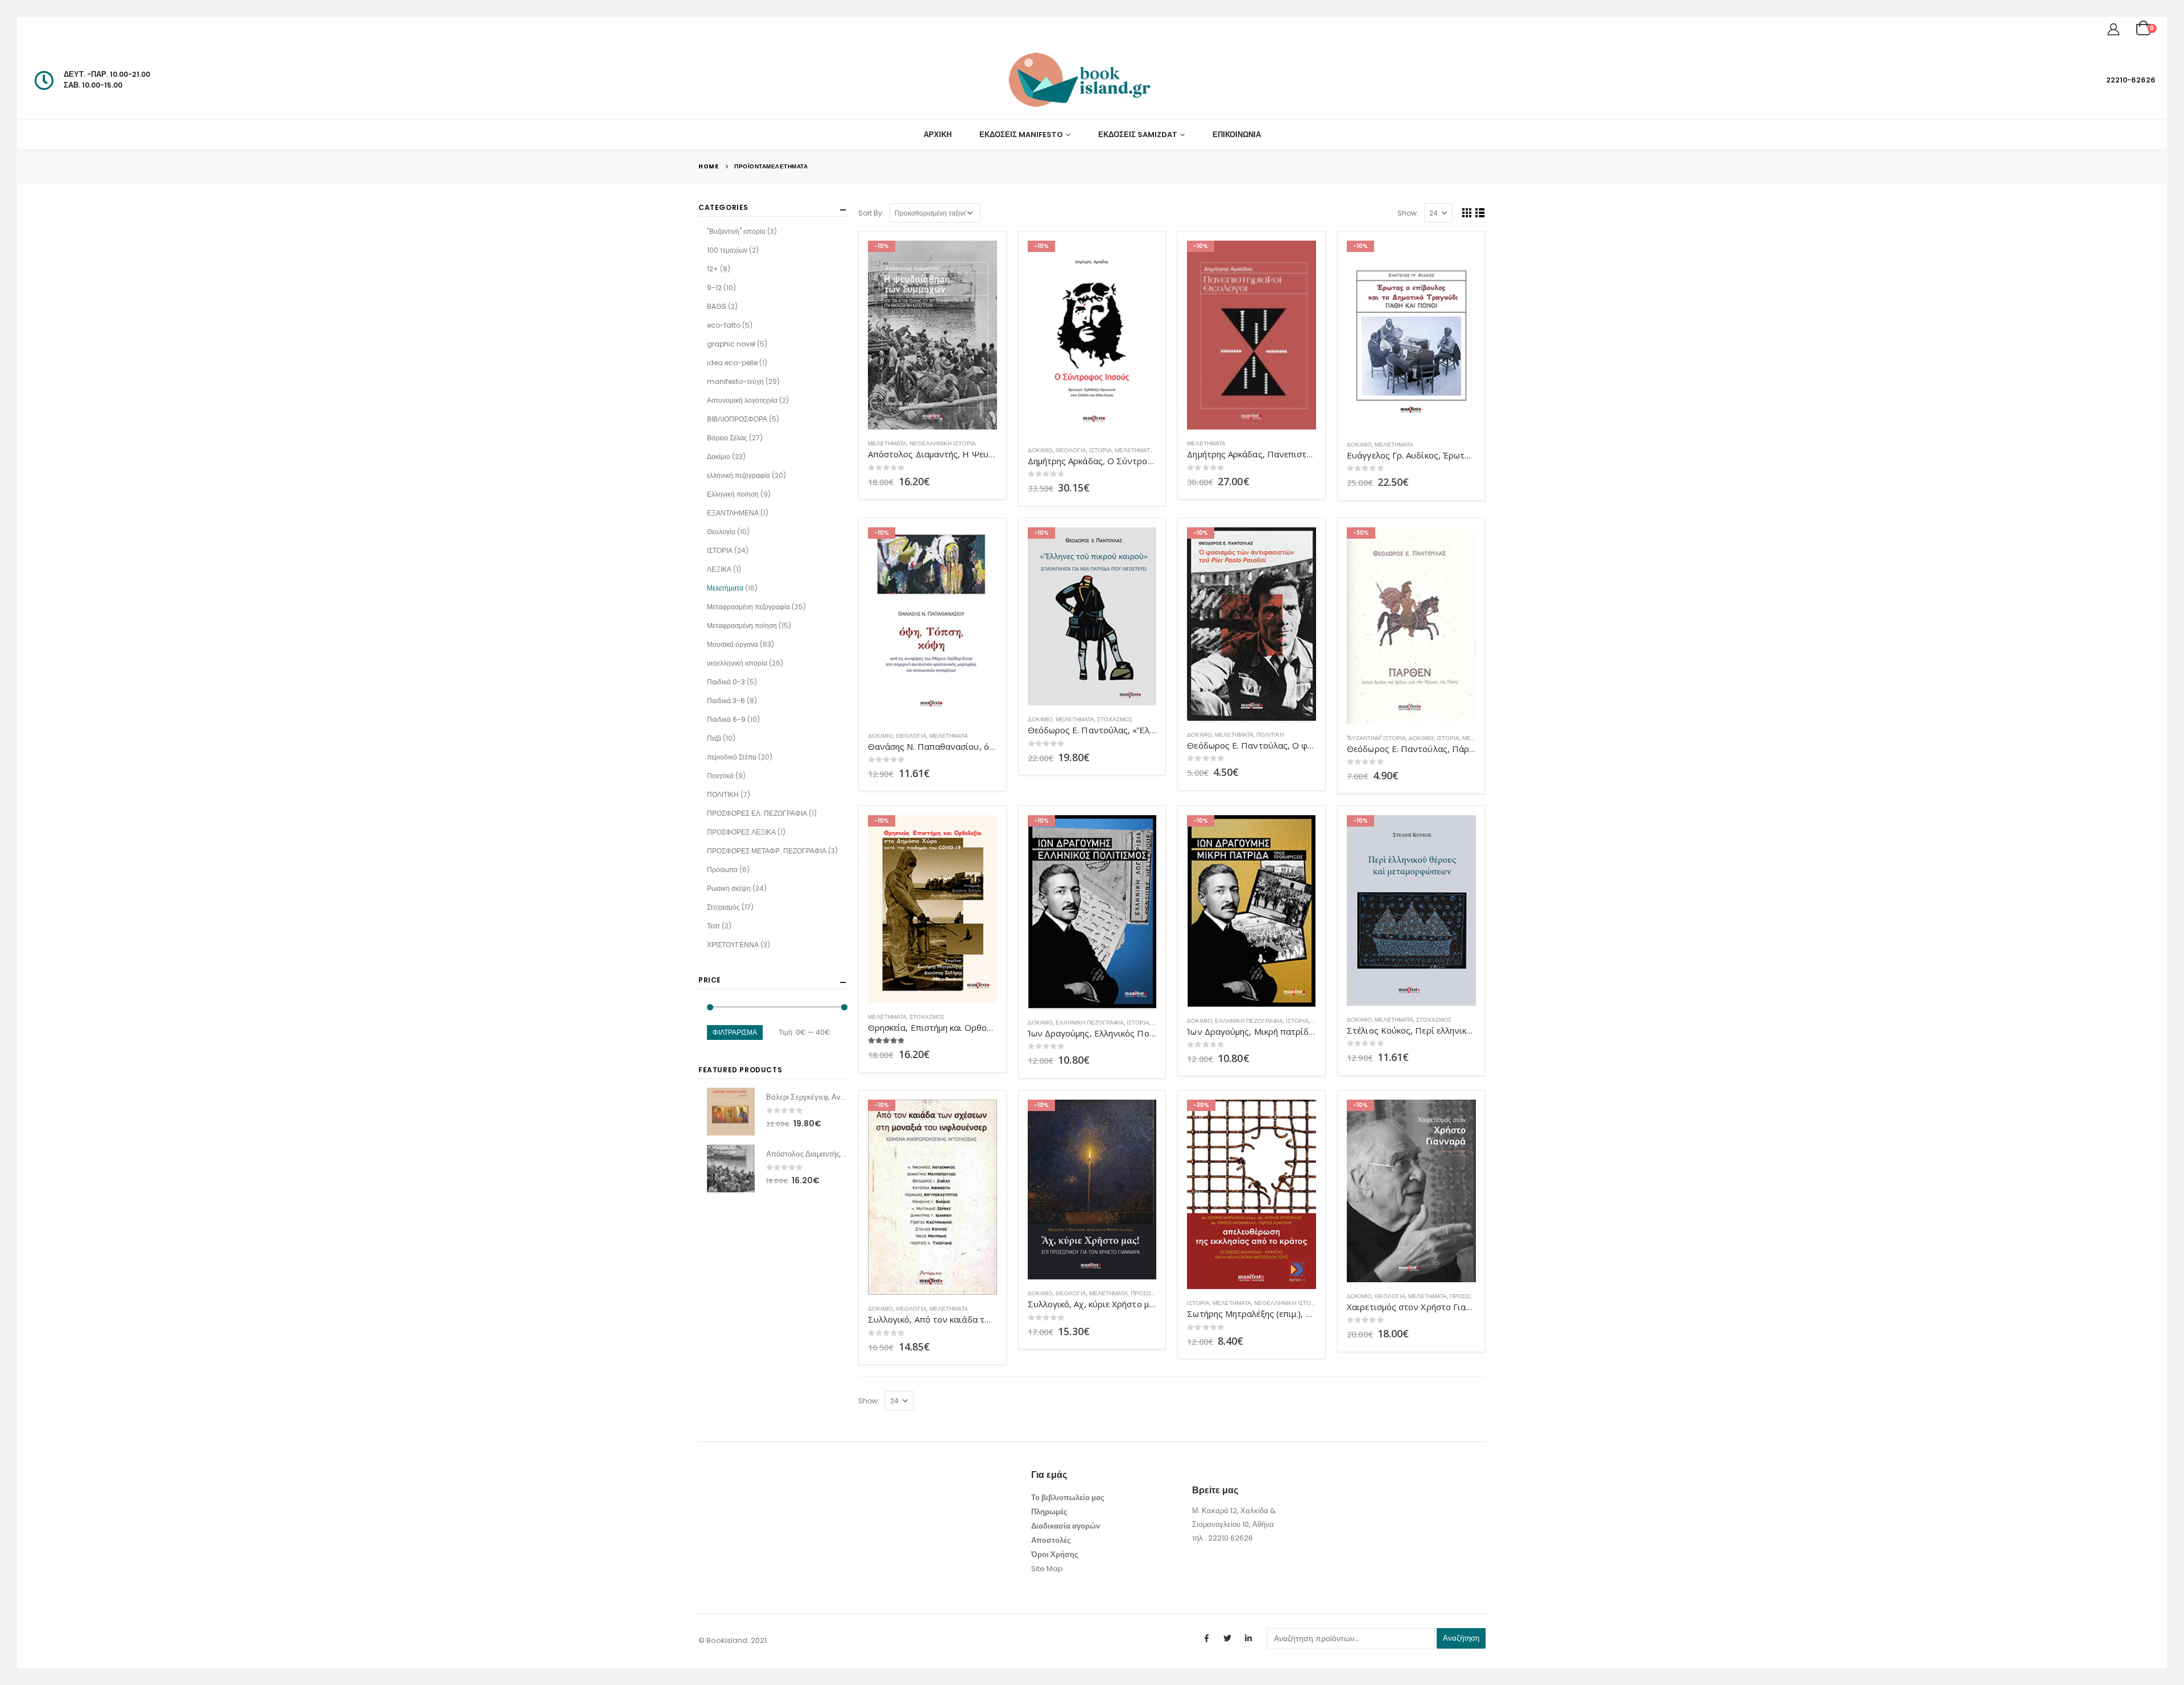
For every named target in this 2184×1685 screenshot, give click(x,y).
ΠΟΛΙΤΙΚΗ (1270, 735)
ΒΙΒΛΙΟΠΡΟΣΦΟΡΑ (737, 419)
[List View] (1480, 212)
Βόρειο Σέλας (727, 438)
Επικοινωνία (1237, 135)
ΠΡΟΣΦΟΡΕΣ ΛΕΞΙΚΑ (741, 832)
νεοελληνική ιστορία (943, 443)
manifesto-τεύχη (735, 381)
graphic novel (731, 344)
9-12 (714, 288)
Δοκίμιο (1040, 450)
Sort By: (871, 213)
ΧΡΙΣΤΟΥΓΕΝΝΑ (733, 945)
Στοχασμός (1115, 719)
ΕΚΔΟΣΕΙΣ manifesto (1021, 135)
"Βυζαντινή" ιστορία (1376, 738)
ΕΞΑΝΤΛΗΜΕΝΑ (733, 513)
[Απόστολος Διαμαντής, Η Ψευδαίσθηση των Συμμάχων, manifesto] (731, 1168)
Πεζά (714, 738)
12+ (713, 269)
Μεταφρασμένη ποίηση (742, 625)
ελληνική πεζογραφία (1090, 1023)
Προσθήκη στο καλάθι (978, 259)
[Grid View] (1467, 212)
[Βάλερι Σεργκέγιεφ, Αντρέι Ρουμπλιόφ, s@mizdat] (731, 1112)
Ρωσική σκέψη (729, 888)
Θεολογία (1071, 450)
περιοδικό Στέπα (732, 757)
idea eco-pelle (732, 363)
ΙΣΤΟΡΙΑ (1101, 450)
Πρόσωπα (1145, 1293)
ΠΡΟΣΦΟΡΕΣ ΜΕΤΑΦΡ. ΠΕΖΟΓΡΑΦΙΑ (767, 851)
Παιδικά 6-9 (726, 719)
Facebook (1206, 1638)
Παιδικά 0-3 (726, 682)
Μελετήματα (887, 443)
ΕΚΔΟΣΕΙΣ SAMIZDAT (1138, 135)
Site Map (1047, 1569)
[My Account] (2113, 29)
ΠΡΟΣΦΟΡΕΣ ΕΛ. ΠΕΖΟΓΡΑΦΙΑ (757, 813)
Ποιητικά (720, 776)
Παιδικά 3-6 (726, 701)
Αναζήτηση (1461, 1638)
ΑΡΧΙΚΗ (938, 135)
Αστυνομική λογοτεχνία (742, 400)
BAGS (717, 306)
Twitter (1227, 1638)
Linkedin (1248, 1638)
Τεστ (713, 926)
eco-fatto (724, 325)
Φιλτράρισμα (735, 1032)
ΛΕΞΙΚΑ (719, 569)
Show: (1408, 213)
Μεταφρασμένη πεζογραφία (748, 607)
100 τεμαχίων (727, 250)
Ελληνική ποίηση (733, 494)
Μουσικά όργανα (733, 644)
